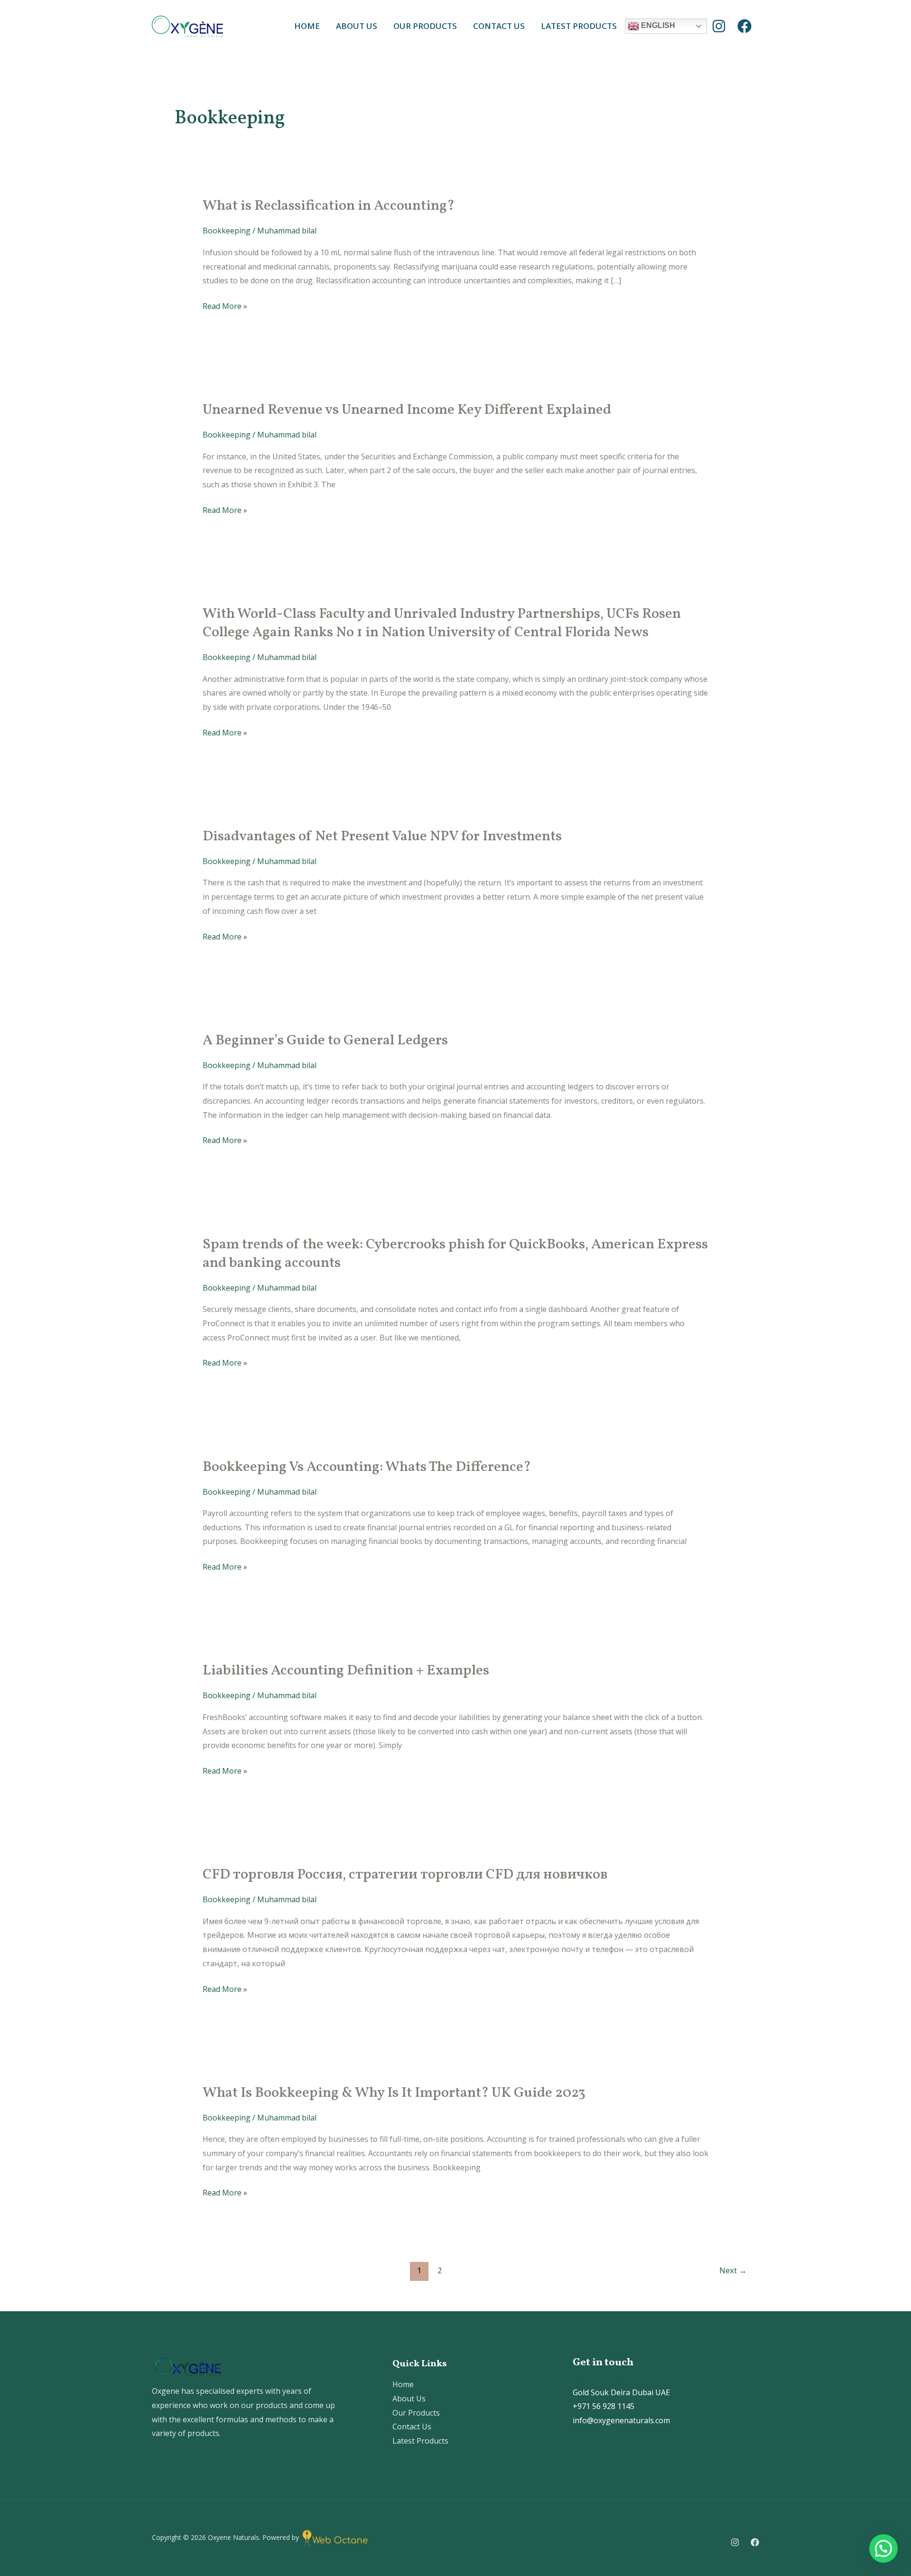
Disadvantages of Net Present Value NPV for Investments (382, 837)
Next (733, 2270)
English (657, 25)
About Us (357, 26)
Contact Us (499, 26)
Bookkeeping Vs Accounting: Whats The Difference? (367, 1467)
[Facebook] (744, 26)
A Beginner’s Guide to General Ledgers (325, 1041)
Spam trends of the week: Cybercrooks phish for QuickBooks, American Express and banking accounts (455, 1254)
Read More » (225, 305)
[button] (883, 2548)
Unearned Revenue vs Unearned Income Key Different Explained (407, 410)
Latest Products (579, 26)
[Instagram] (719, 26)
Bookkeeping (227, 231)
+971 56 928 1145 (604, 2406)
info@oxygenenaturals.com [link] (621, 2420)
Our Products (425, 26)
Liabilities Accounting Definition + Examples (346, 1671)
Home (307, 26)
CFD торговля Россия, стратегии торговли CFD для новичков (405, 1875)
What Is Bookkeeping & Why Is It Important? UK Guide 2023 (394, 2093)
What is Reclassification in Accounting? (329, 206)
